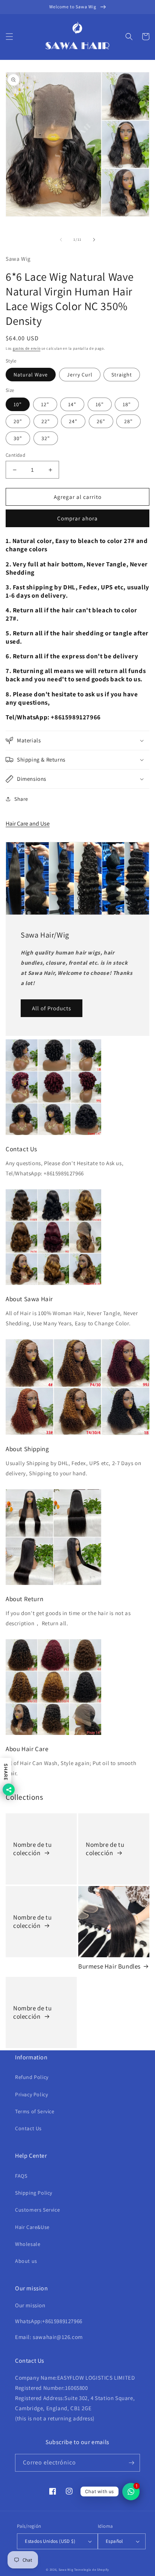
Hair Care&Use (32, 2227)
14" (72, 404)
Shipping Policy (34, 2193)
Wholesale (28, 2244)
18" (127, 404)
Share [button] (21, 799)
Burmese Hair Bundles (109, 1966)
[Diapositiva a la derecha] (94, 240)
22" (46, 421)
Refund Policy (32, 2077)
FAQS (21, 2176)
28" (128, 421)
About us (26, 2261)
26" (101, 421)
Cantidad (15, 455)
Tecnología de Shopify (92, 2569)
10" (18, 404)
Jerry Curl (80, 375)
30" (18, 438)
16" (100, 404)
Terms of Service (35, 2111)
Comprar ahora (77, 518)
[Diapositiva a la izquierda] (61, 240)
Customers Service (37, 2210)
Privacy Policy (31, 2094)
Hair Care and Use (28, 824)
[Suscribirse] (131, 2463)
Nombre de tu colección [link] (32, 1849)
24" (73, 421)
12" (45, 404)
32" (46, 438)
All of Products (52, 1008)
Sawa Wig (66, 2569)
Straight (122, 375)
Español (114, 2541)
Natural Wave (31, 375)
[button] (9, 37)
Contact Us (28, 2128)
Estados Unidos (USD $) (50, 2541)
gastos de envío (27, 348)
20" (18, 421)
